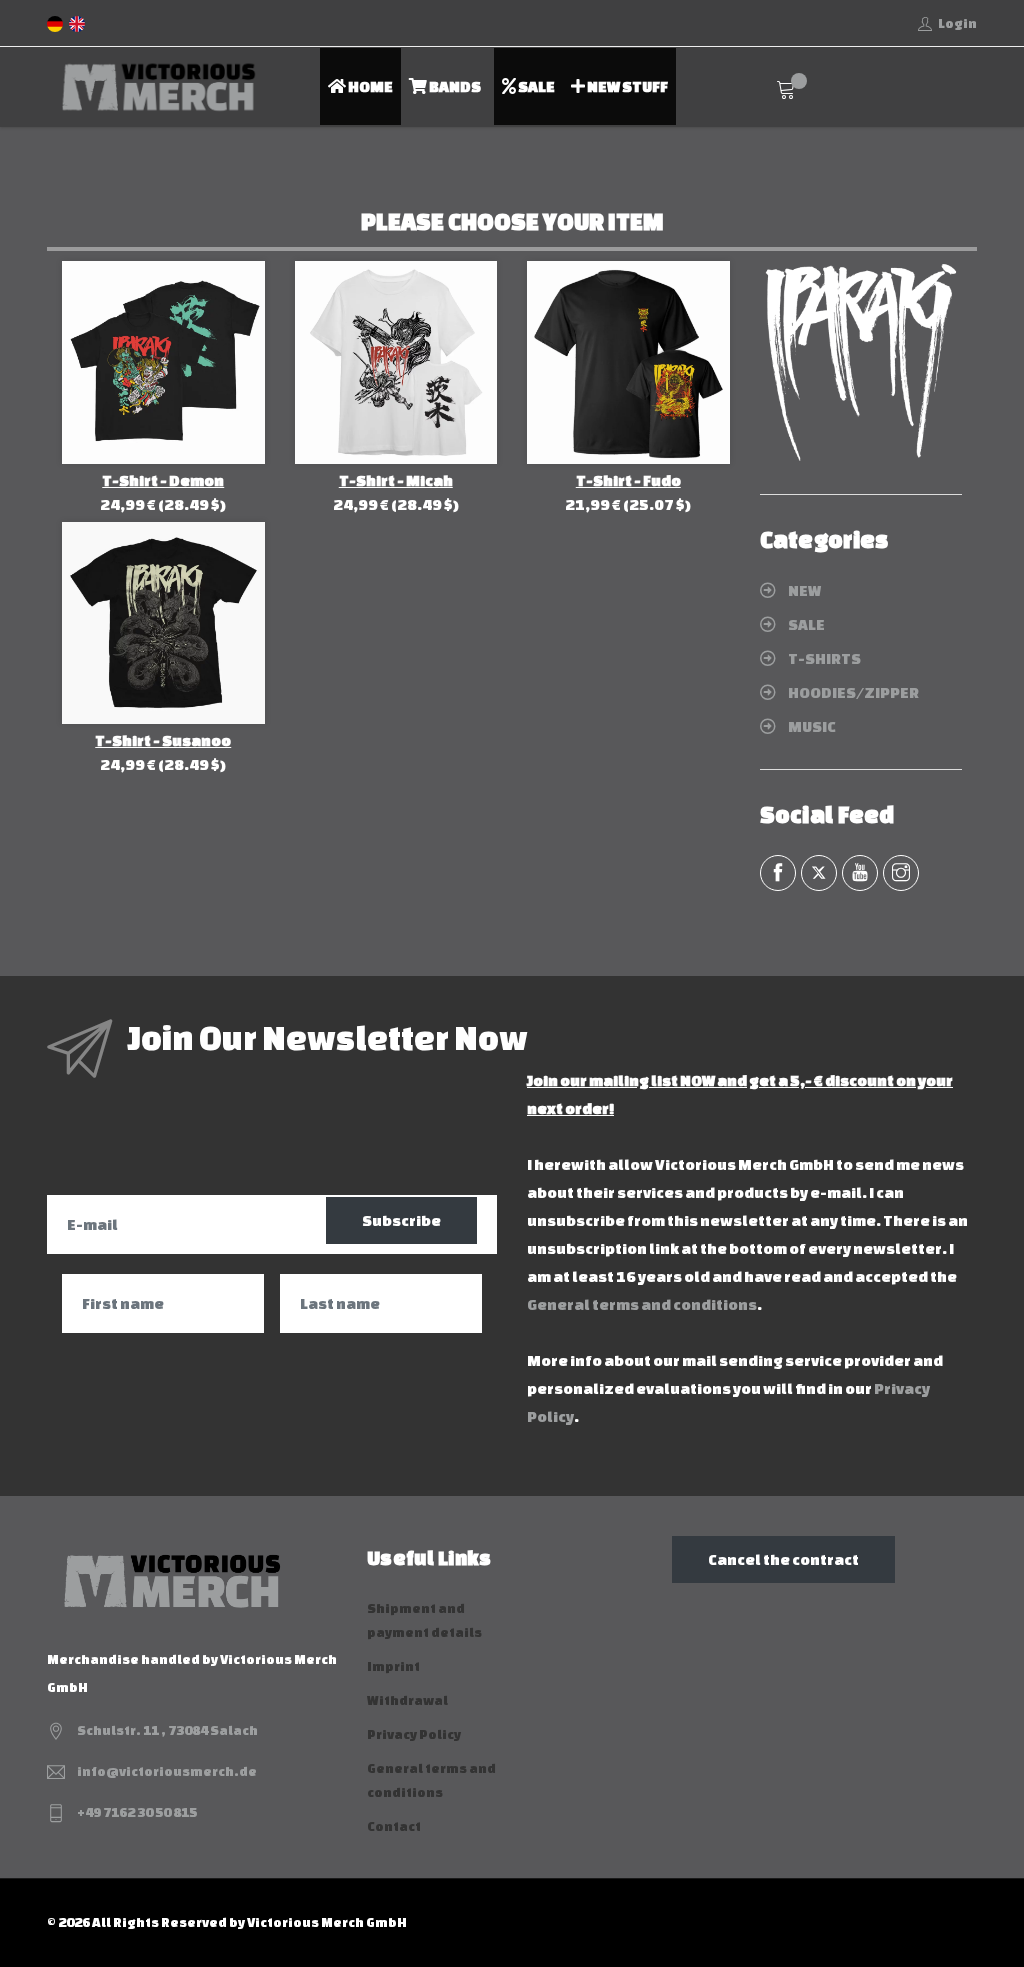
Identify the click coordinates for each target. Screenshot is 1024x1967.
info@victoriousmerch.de (167, 1771)
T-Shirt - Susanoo (163, 740)
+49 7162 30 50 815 (137, 1812)
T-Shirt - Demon (163, 480)
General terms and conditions (642, 1304)
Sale (535, 86)
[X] (819, 873)
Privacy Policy (414, 1734)
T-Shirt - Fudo (628, 480)
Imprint (393, 1666)
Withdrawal (407, 1700)
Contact (394, 1826)
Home (369, 86)
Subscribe (401, 1220)
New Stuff (626, 86)
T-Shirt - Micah (396, 480)
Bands (454, 86)
